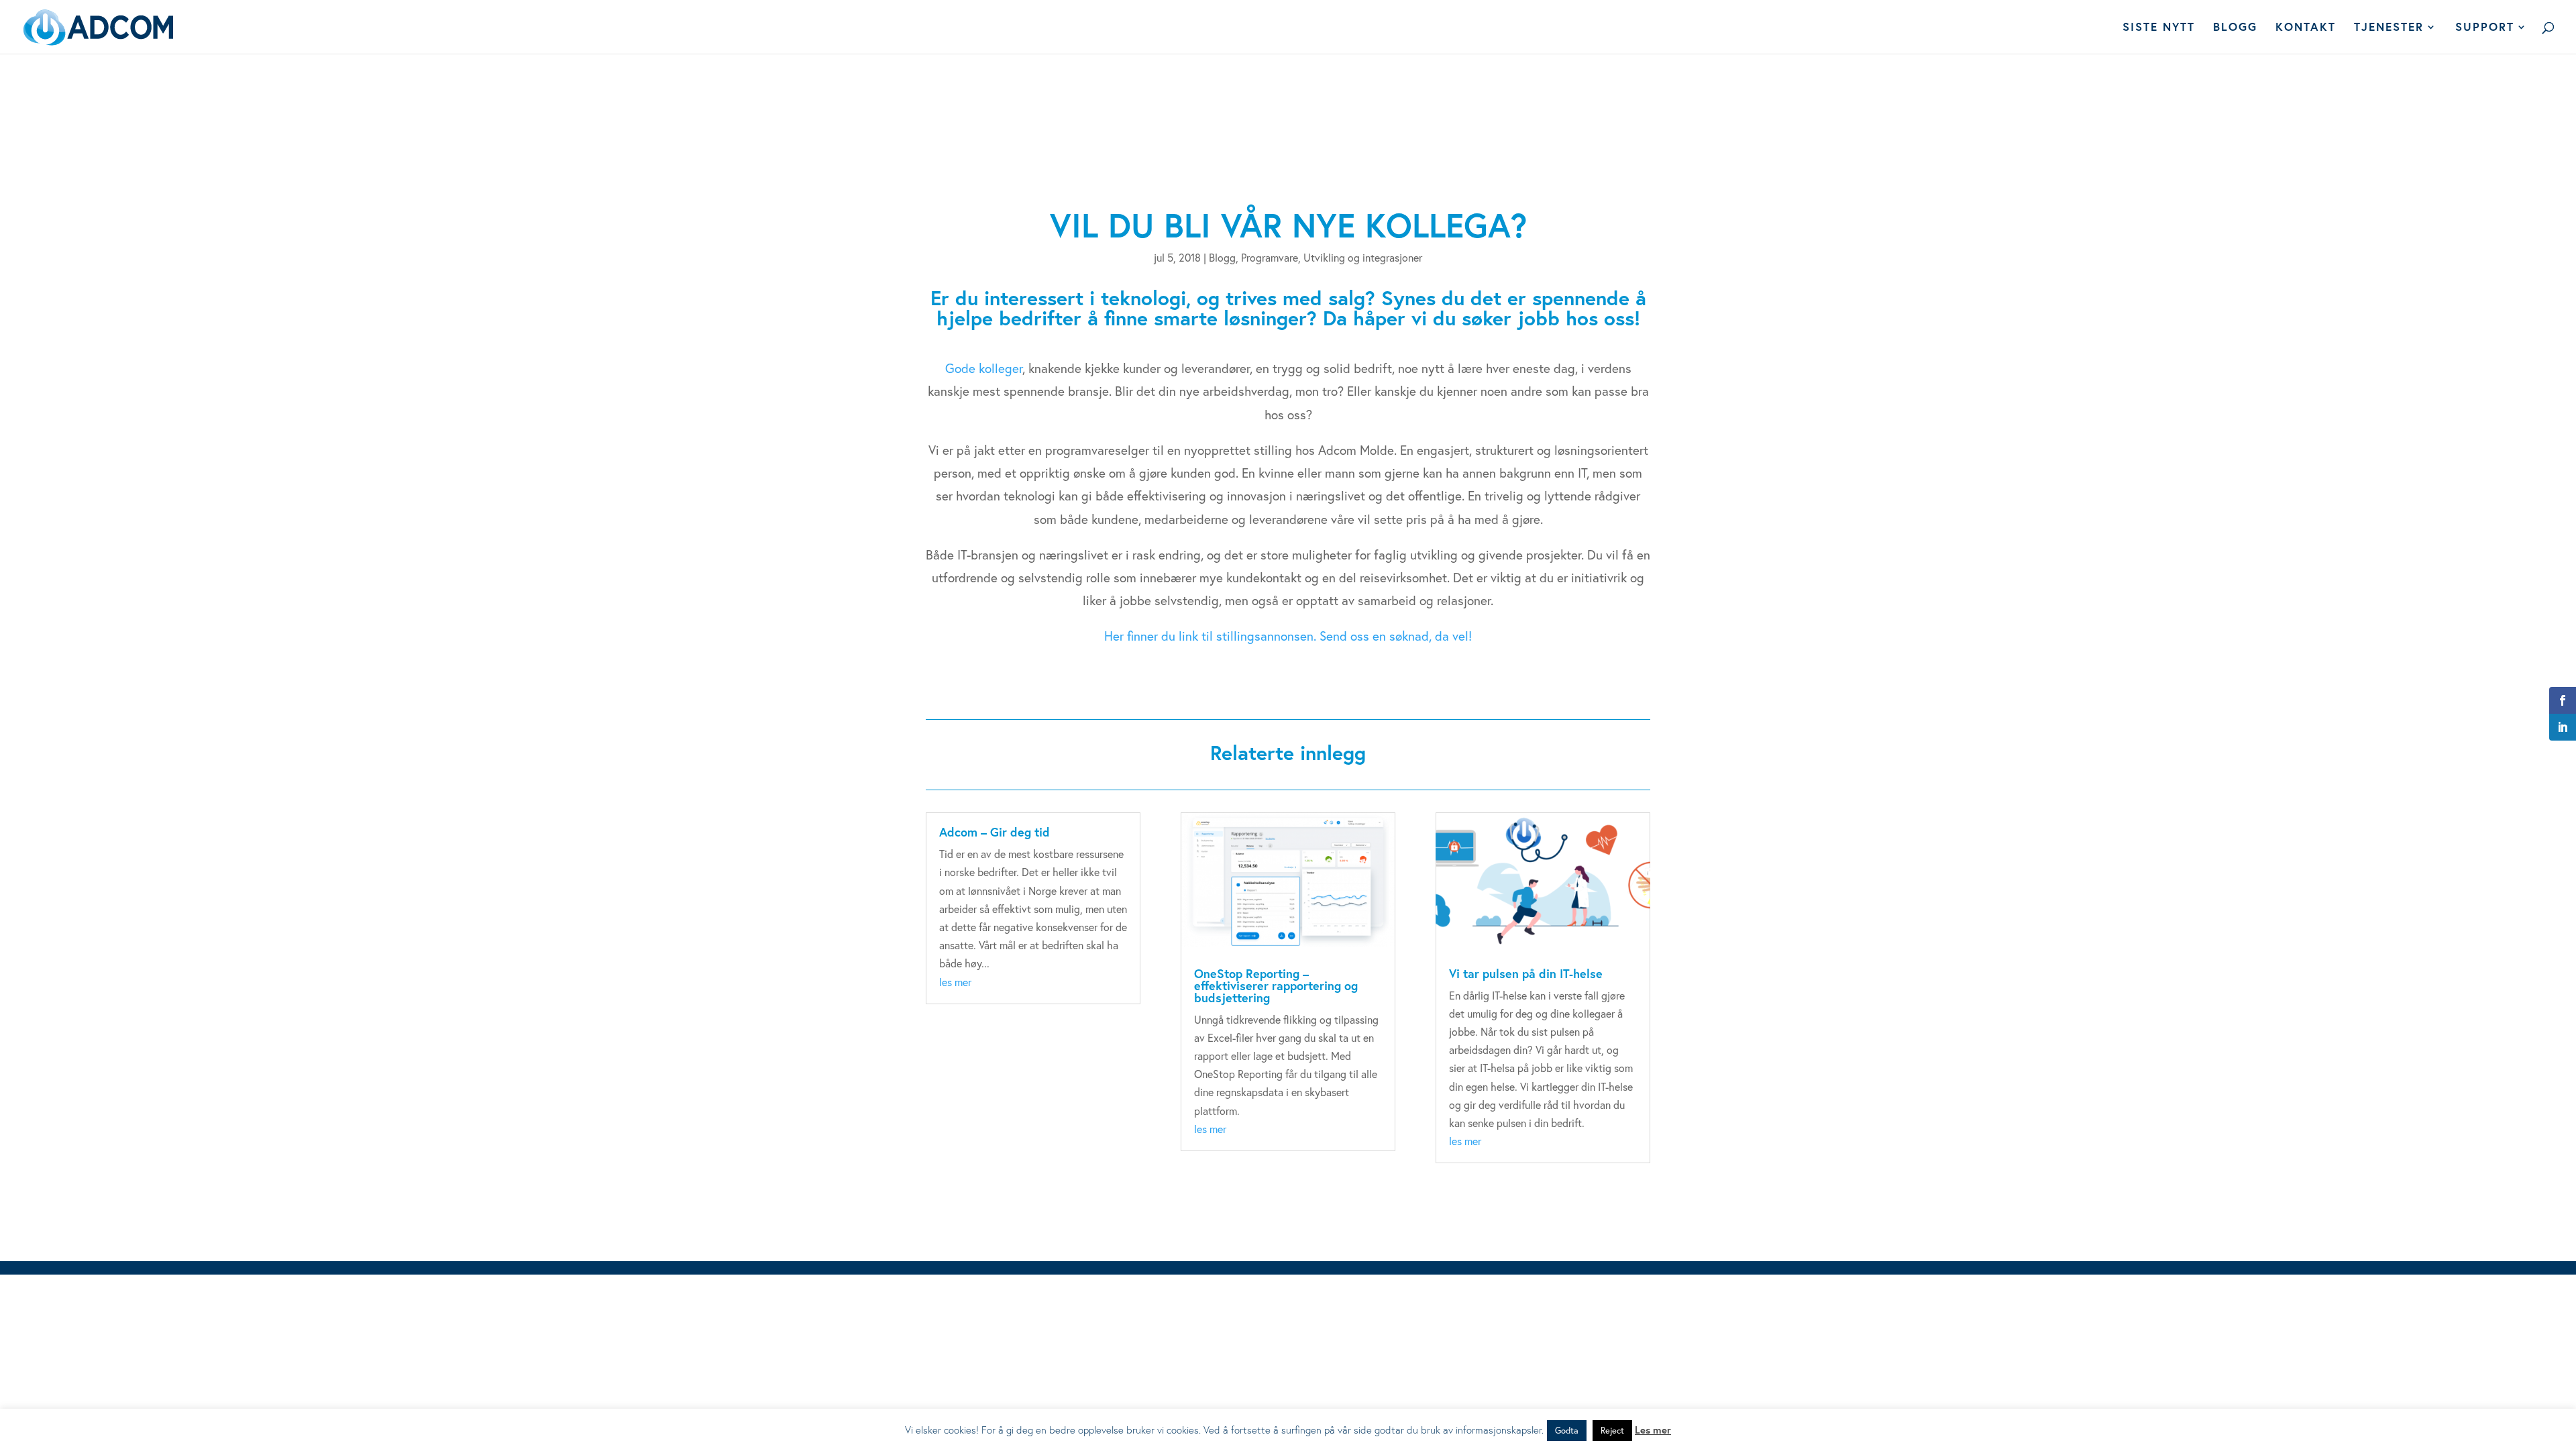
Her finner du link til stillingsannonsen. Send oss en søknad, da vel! (1288, 636)
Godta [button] (1567, 1431)
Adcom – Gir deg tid (995, 832)
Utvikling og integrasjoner (1363, 257)
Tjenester (2389, 28)
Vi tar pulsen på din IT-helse (1526, 973)
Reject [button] (1612, 1431)
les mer (955, 982)
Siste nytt (2159, 28)
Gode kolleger (984, 368)
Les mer (1653, 1430)
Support (2485, 28)
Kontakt (2306, 28)
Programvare (1270, 257)
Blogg (2235, 28)
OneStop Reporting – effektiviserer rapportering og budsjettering (1276, 985)
